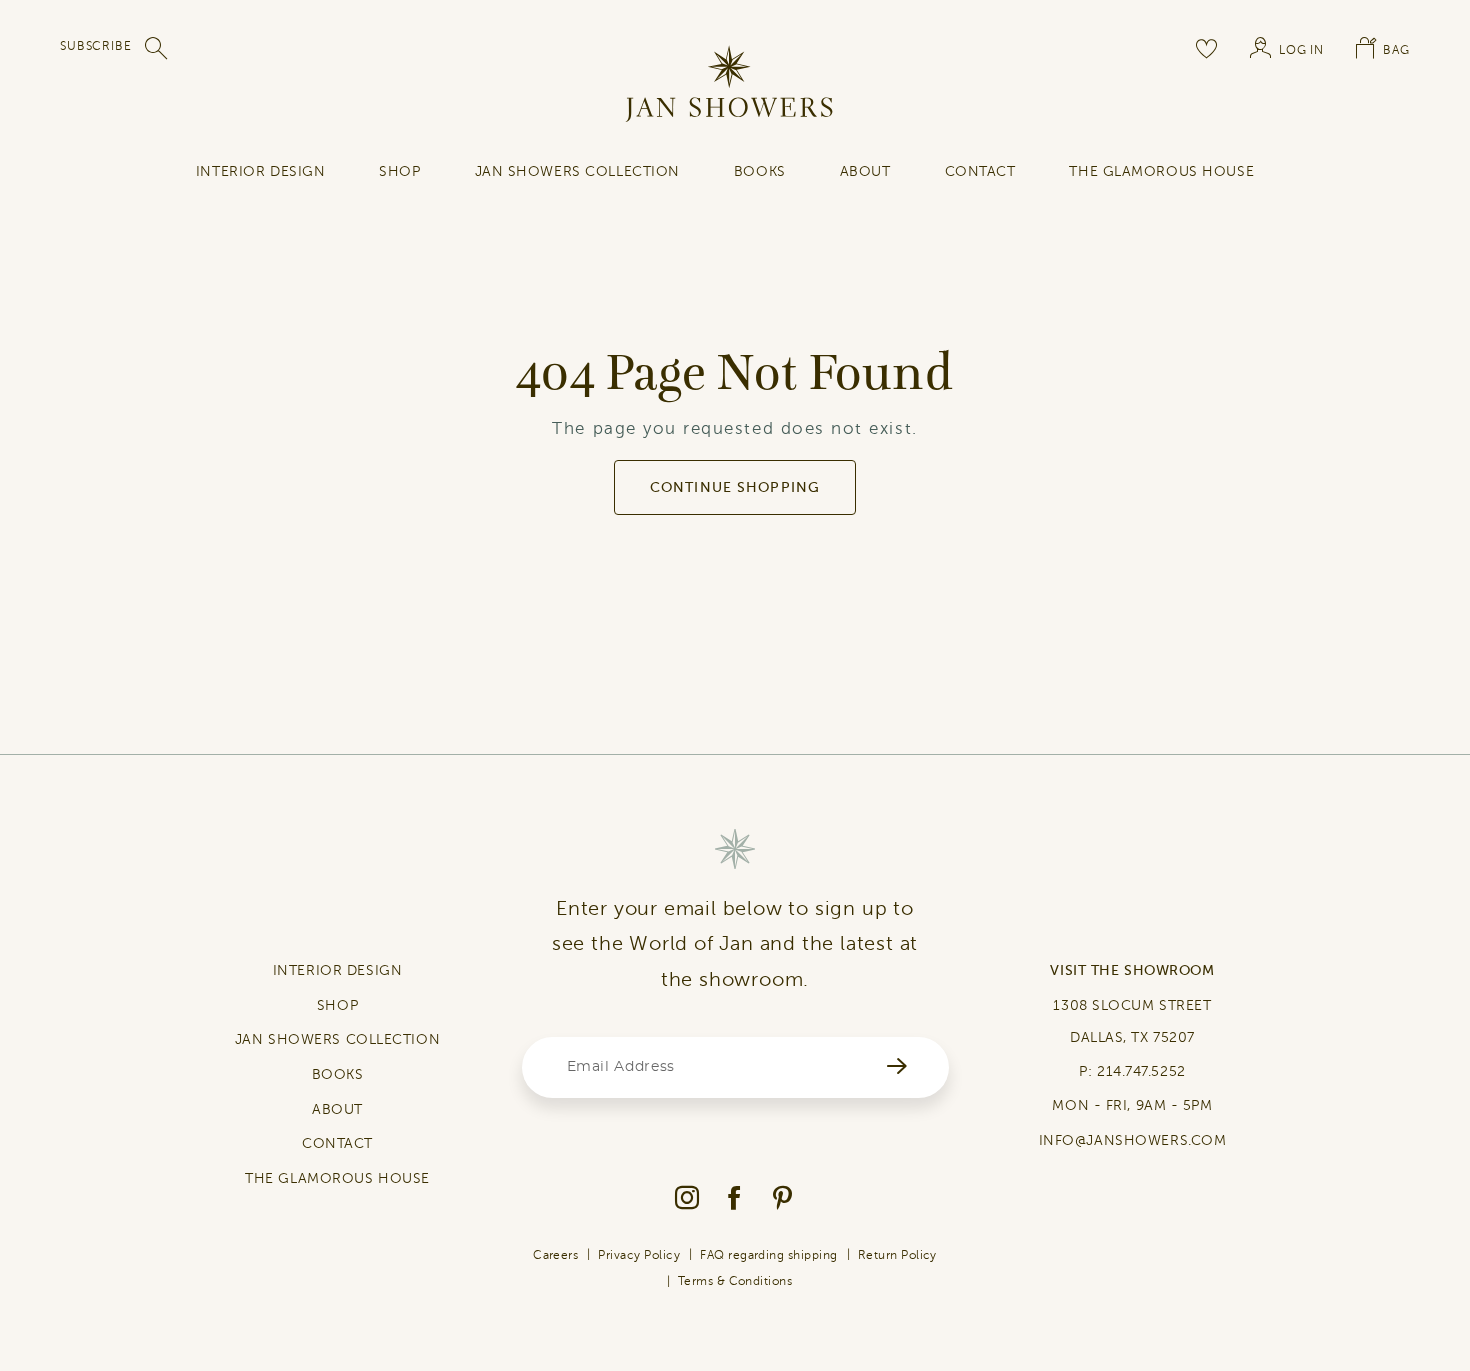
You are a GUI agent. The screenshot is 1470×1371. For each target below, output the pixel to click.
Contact (980, 171)
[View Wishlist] (1207, 48)
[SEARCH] (157, 48)
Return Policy (897, 1255)
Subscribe (96, 46)
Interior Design (260, 171)
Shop (399, 171)
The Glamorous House (1161, 171)
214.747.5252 (1141, 1071)
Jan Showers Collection (577, 171)
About (865, 171)
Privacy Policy (639, 1255)
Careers (555, 1255)
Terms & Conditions (735, 1281)
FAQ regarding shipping (769, 1255)
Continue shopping (735, 487)
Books (760, 171)
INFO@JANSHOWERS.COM (1133, 1140)
